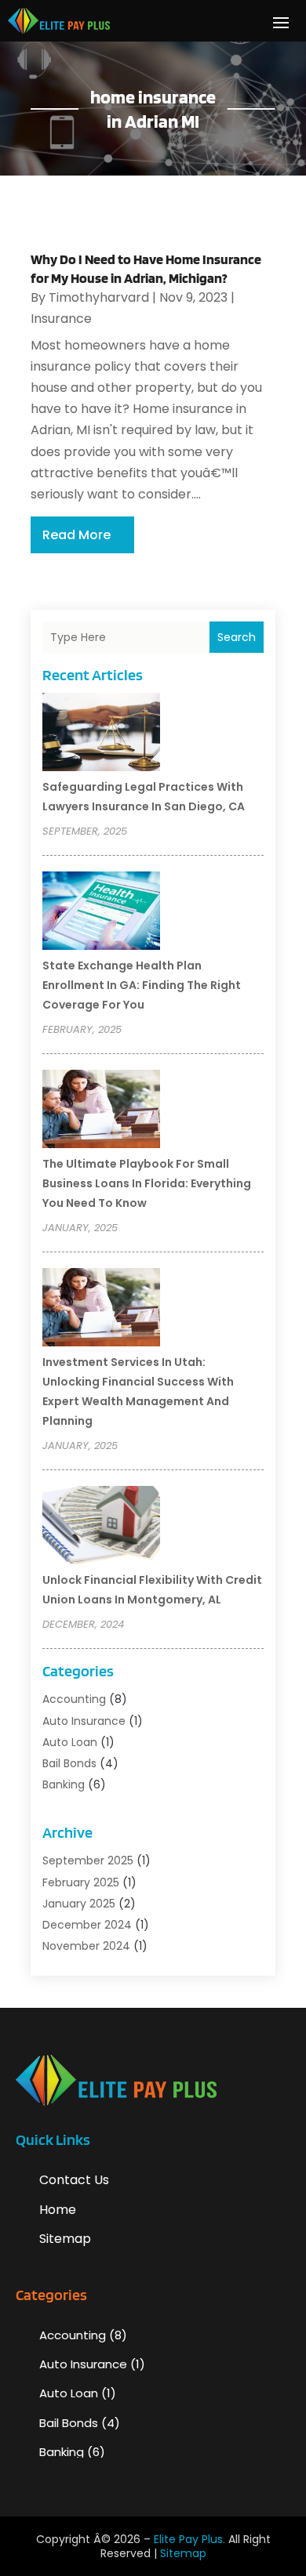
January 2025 (79, 1904)
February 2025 (81, 1882)
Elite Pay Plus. (189, 2539)
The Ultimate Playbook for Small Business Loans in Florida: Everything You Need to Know (147, 1183)
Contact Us (74, 2180)
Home (58, 2210)
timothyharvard (99, 297)
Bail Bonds (69, 1763)
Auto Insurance (84, 1721)
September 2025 (88, 1860)
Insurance (61, 319)
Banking (64, 1784)
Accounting (74, 1699)
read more (76, 535)
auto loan (70, 1742)
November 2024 (86, 1946)
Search (237, 637)
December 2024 (87, 1925)
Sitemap (65, 2239)
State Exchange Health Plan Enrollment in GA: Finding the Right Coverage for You (142, 985)
